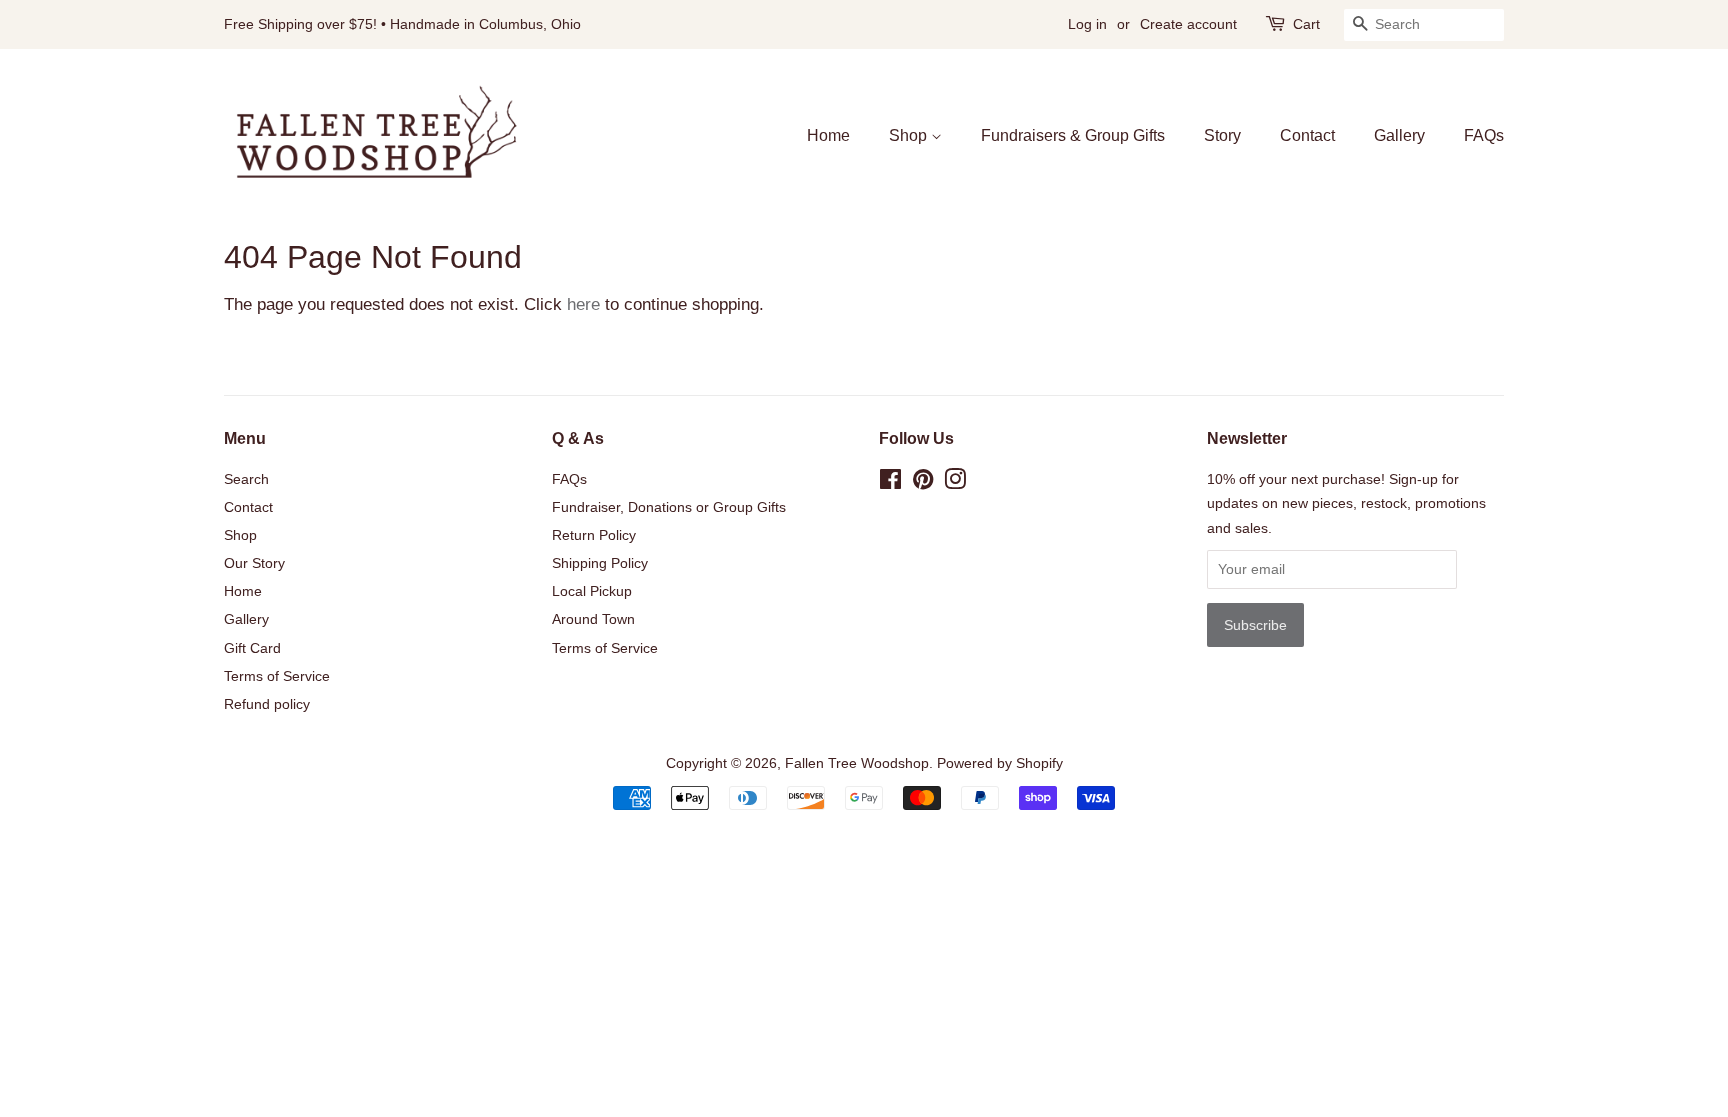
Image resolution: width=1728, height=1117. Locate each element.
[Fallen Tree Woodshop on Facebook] (890, 483)
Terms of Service (277, 676)
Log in (1087, 24)
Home (828, 135)
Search (246, 479)
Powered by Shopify (1000, 763)
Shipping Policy (600, 563)
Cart (1306, 24)
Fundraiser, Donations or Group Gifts (669, 507)
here (583, 304)
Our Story (254, 563)
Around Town (593, 619)
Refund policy (267, 704)
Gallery (1399, 135)
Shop (910, 135)
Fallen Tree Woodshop (857, 763)
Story (1222, 135)
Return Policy (594, 535)
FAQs (1484, 135)
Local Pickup (592, 591)
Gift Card (252, 648)
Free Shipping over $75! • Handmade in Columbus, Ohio (402, 24)
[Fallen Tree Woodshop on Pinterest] (923, 483)
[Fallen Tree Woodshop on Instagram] (955, 483)
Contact (1307, 135)
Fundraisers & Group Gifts (1073, 135)
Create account (1188, 24)
